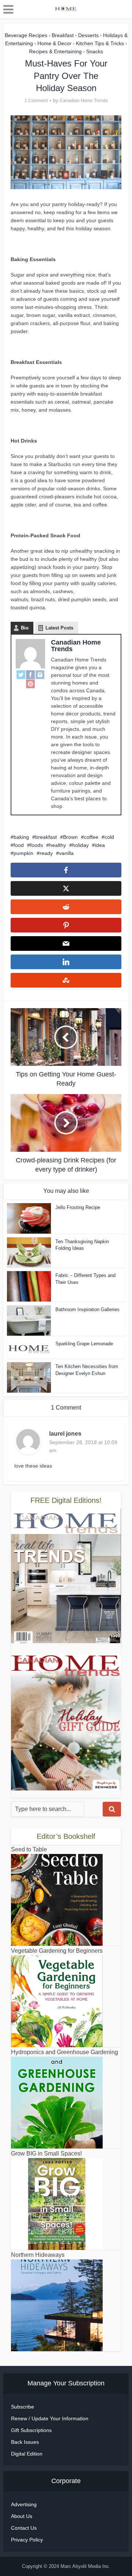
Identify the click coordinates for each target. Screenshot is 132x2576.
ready (46, 853)
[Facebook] (30, 675)
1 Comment (36, 101)
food (19, 845)
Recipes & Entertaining (55, 51)
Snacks (95, 51)
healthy (58, 845)
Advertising (24, 2504)
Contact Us (24, 2528)
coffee (91, 837)
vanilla (66, 853)
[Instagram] (40, 675)
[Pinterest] (30, 683)
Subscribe (23, 2407)
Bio (25, 628)
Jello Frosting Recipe (78, 1207)
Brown (70, 837)
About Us (22, 2516)
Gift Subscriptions (31, 2430)
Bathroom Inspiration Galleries (87, 1309)
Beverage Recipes (26, 35)
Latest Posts (59, 628)
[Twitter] (21, 675)
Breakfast (63, 35)
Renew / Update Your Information (50, 2418)
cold (109, 837)
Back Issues (25, 2442)
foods (36, 845)
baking (21, 837)
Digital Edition (27, 2454)
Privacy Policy (27, 2540)
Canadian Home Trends (84, 101)
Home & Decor (54, 43)
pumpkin (23, 853)
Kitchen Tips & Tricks (100, 43)
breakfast (46, 837)
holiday (80, 845)
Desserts (88, 35)
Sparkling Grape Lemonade (84, 1344)
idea (100, 845)
